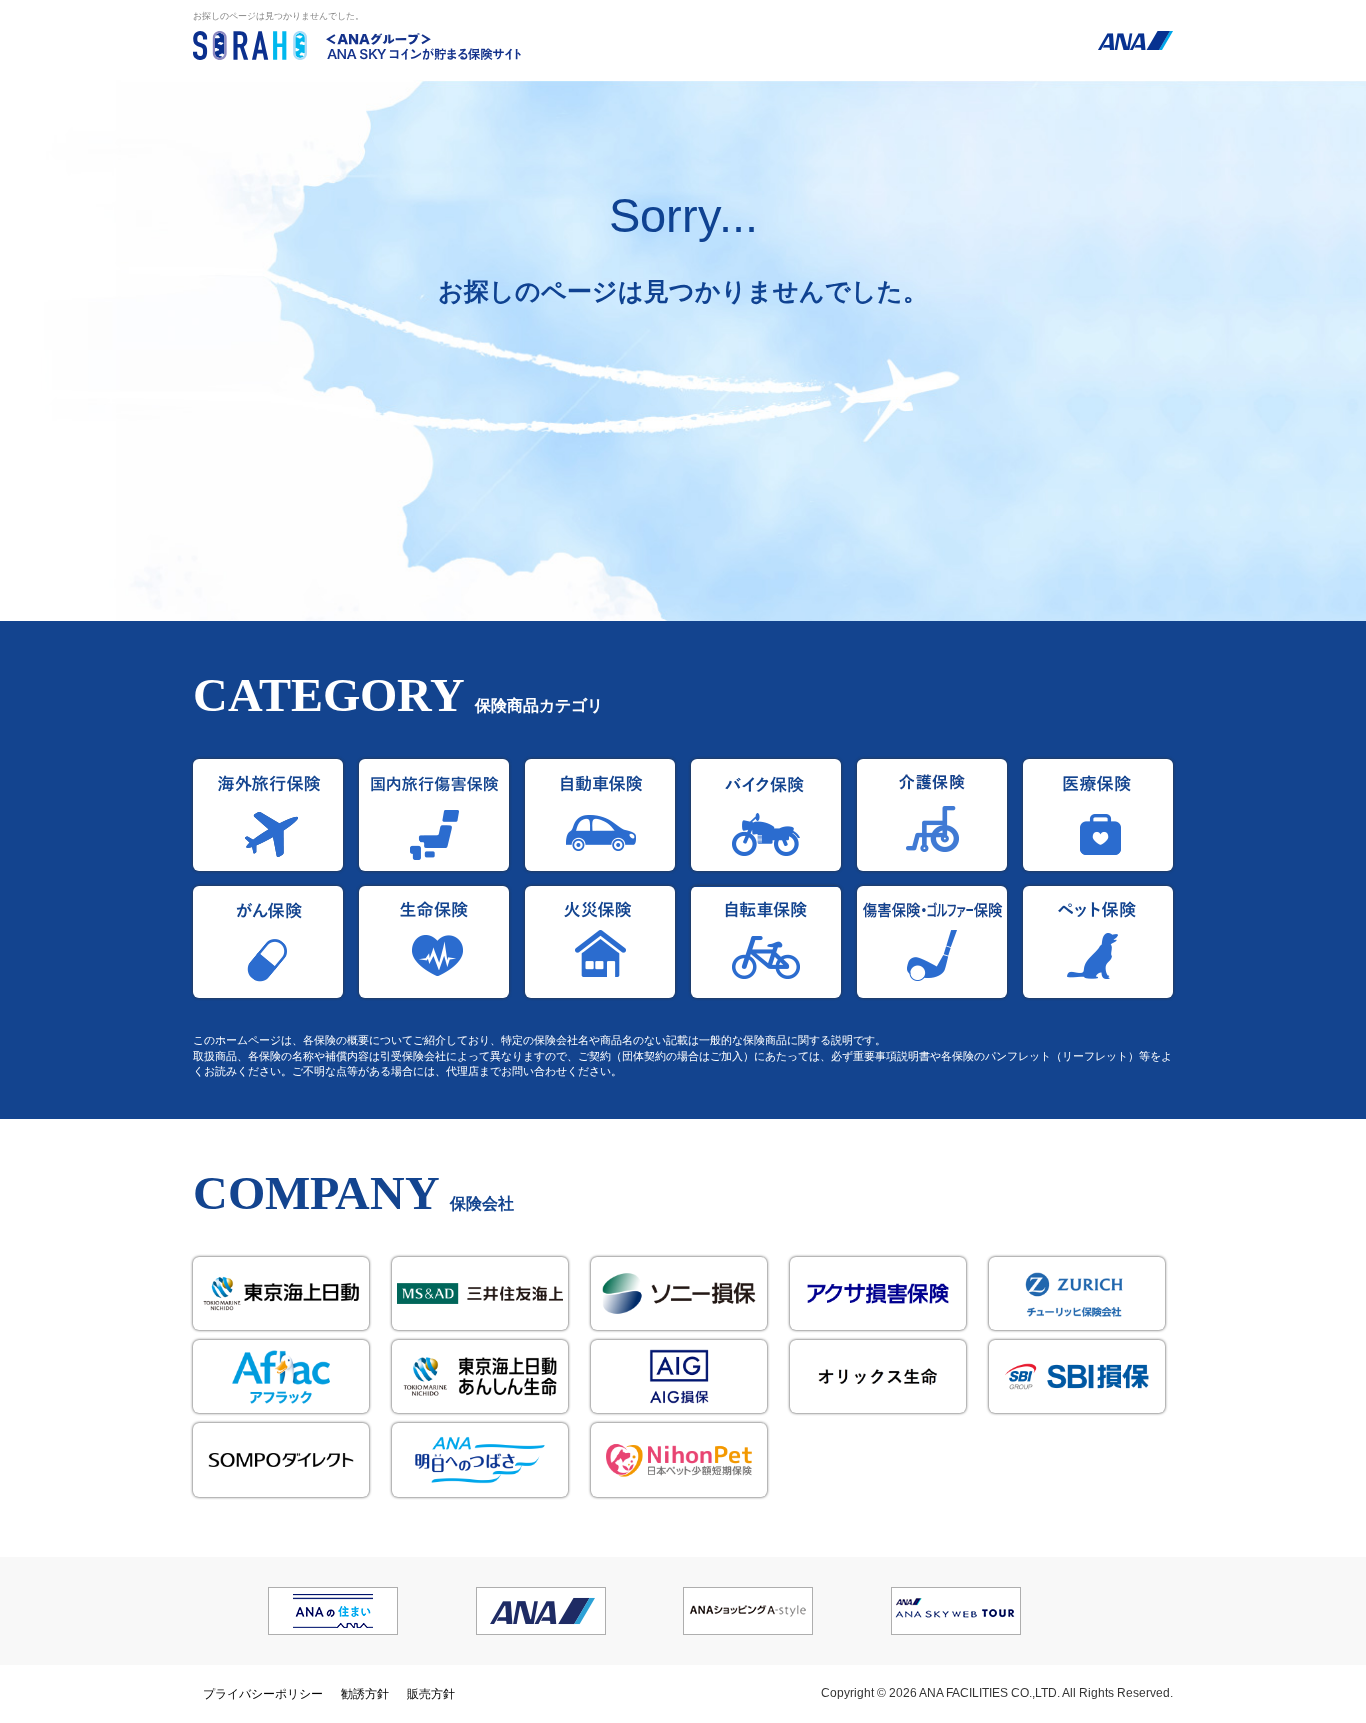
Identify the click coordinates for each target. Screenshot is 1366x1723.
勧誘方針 (365, 1694)
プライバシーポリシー (263, 1694)
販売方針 (431, 1694)
